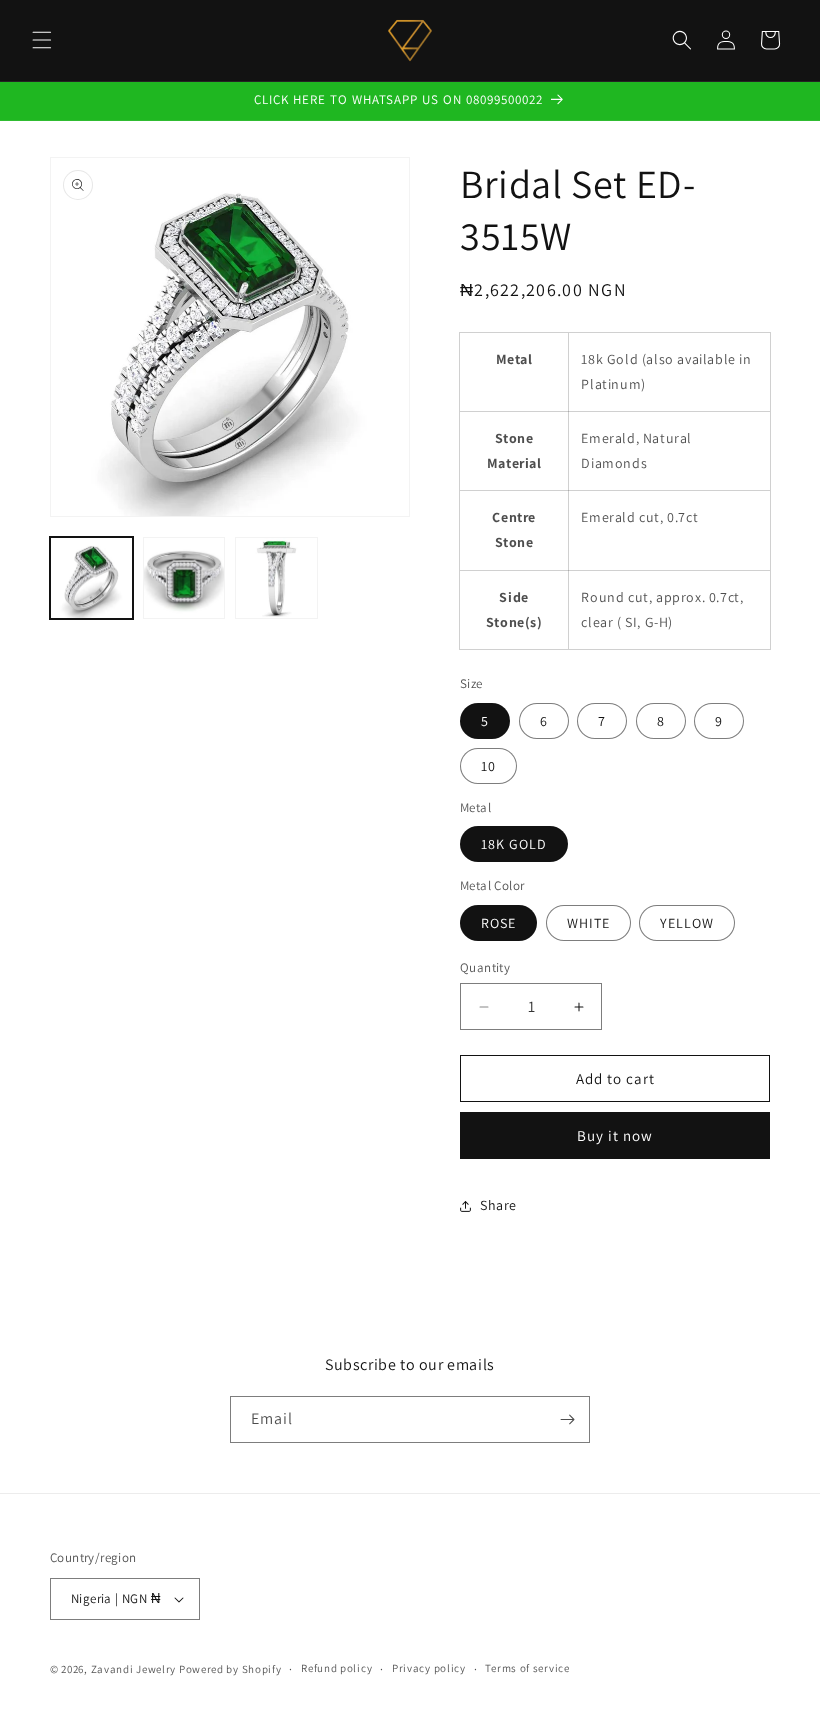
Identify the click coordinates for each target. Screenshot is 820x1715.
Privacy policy (429, 1668)
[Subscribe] (567, 1419)
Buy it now (615, 1135)
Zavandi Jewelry (134, 1669)
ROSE (498, 923)
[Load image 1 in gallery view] (91, 578)
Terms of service (527, 1668)
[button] (42, 40)
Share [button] (498, 1205)
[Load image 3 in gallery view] (276, 578)
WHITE (588, 923)
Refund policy (336, 1668)
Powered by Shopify (230, 1669)
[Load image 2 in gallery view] (184, 578)
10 (488, 766)
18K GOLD (514, 844)
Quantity (485, 967)
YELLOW (687, 923)
